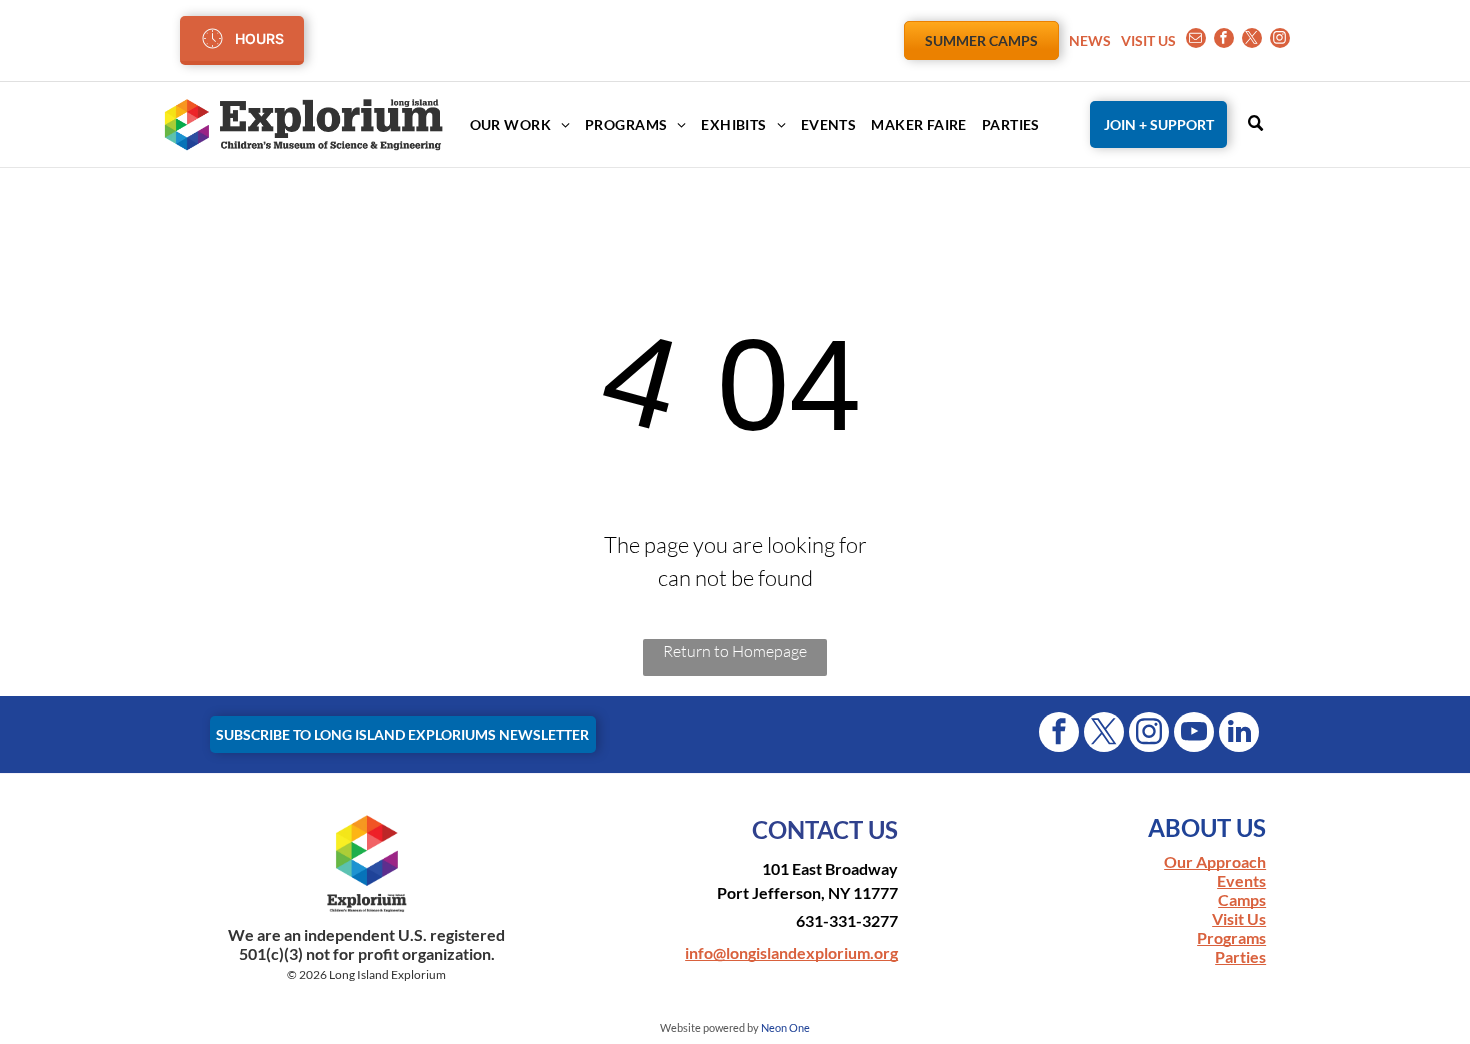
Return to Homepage (735, 651)
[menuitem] (512, 124)
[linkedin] (1239, 734)
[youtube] (1194, 734)
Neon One (785, 1027)
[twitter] (1252, 40)
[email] (1196, 40)
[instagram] (1280, 40)
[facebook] (1224, 40)
